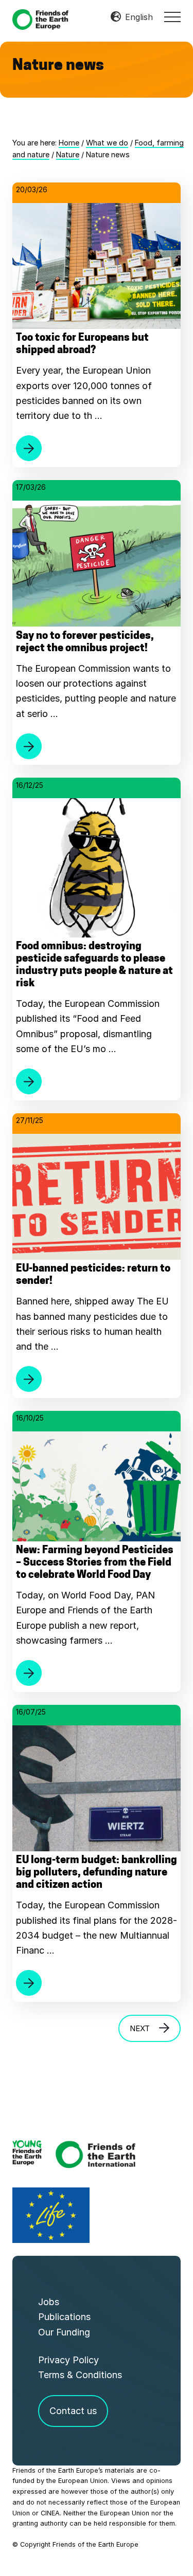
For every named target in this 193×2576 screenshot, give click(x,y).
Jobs (49, 2302)
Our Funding (64, 2332)
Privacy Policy (68, 2360)
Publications (64, 2317)
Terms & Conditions (80, 2375)
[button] (172, 17)
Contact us (73, 2411)
